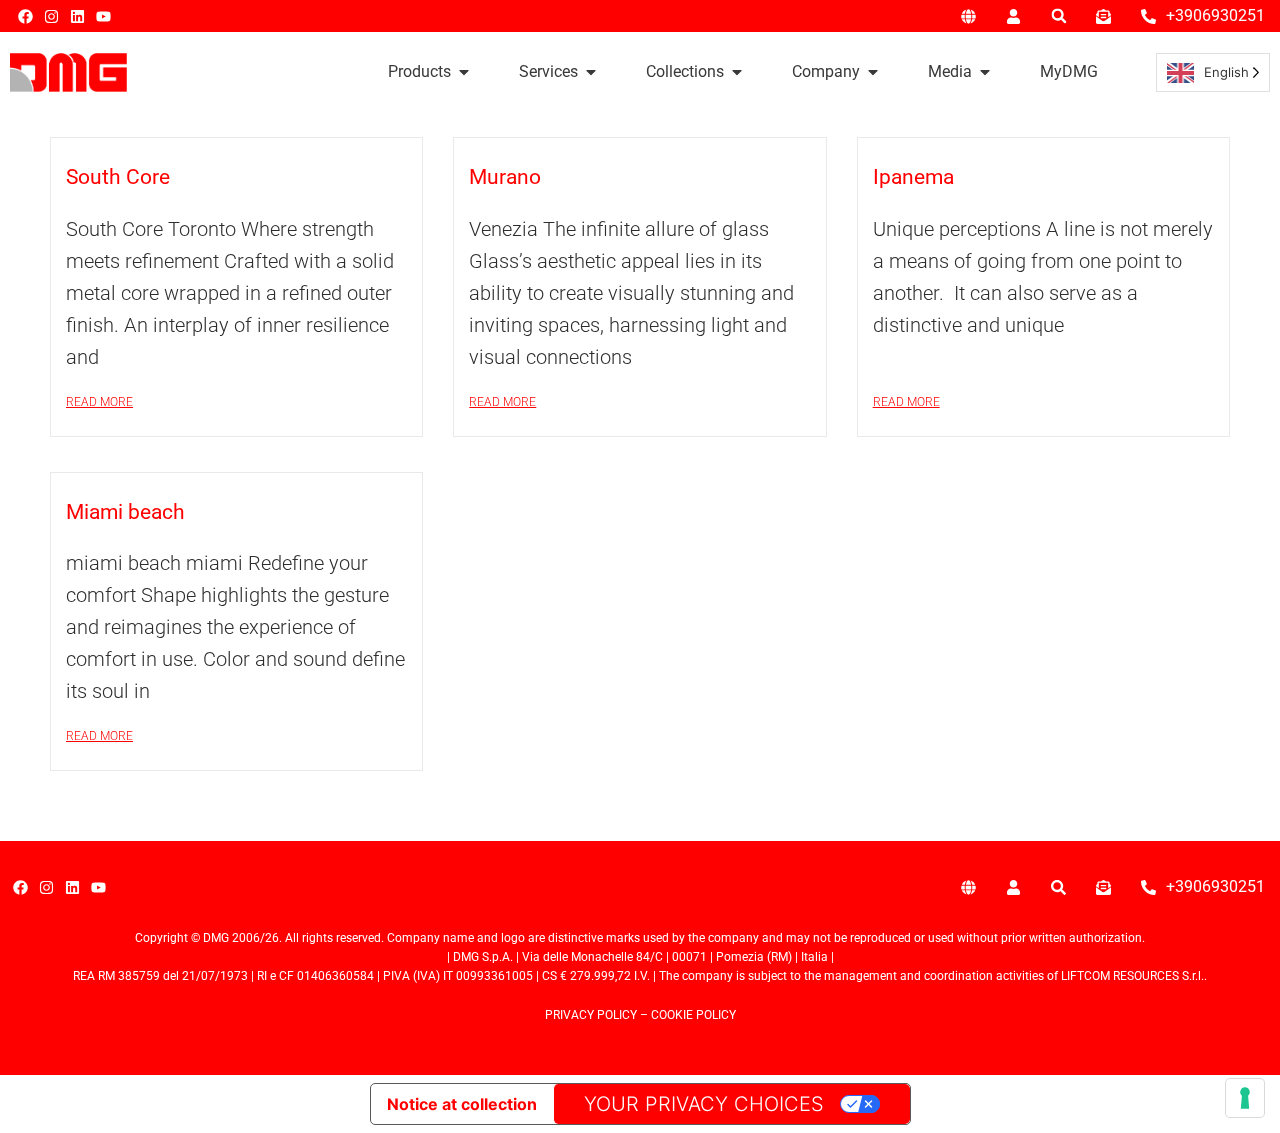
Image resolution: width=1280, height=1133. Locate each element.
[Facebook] (25, 16)
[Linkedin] (77, 16)
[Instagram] (51, 16)
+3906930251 (1215, 15)
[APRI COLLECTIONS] (737, 72)
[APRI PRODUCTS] (464, 72)
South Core (118, 177)
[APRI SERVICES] (591, 72)
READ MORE (99, 402)
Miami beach (125, 512)
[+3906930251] (1148, 16)
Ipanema (913, 177)
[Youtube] (103, 16)
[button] (1058, 16)
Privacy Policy (591, 1015)
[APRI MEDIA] (985, 72)
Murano (505, 177)
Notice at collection (462, 1104)
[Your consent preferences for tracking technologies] (1245, 1098)
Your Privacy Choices (704, 1104)
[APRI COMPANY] (873, 72)
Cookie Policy (693, 1015)
